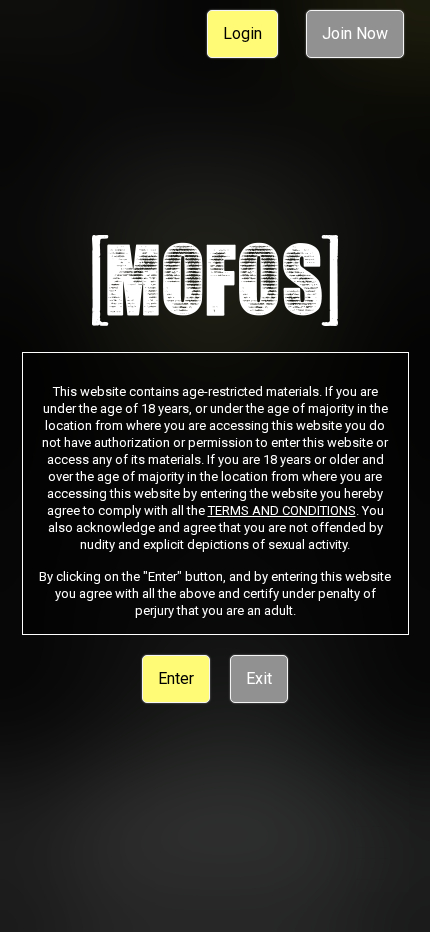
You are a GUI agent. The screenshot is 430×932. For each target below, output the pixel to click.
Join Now (355, 33)
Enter (176, 678)
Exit (259, 678)
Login (242, 33)
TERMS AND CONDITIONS (282, 510)
